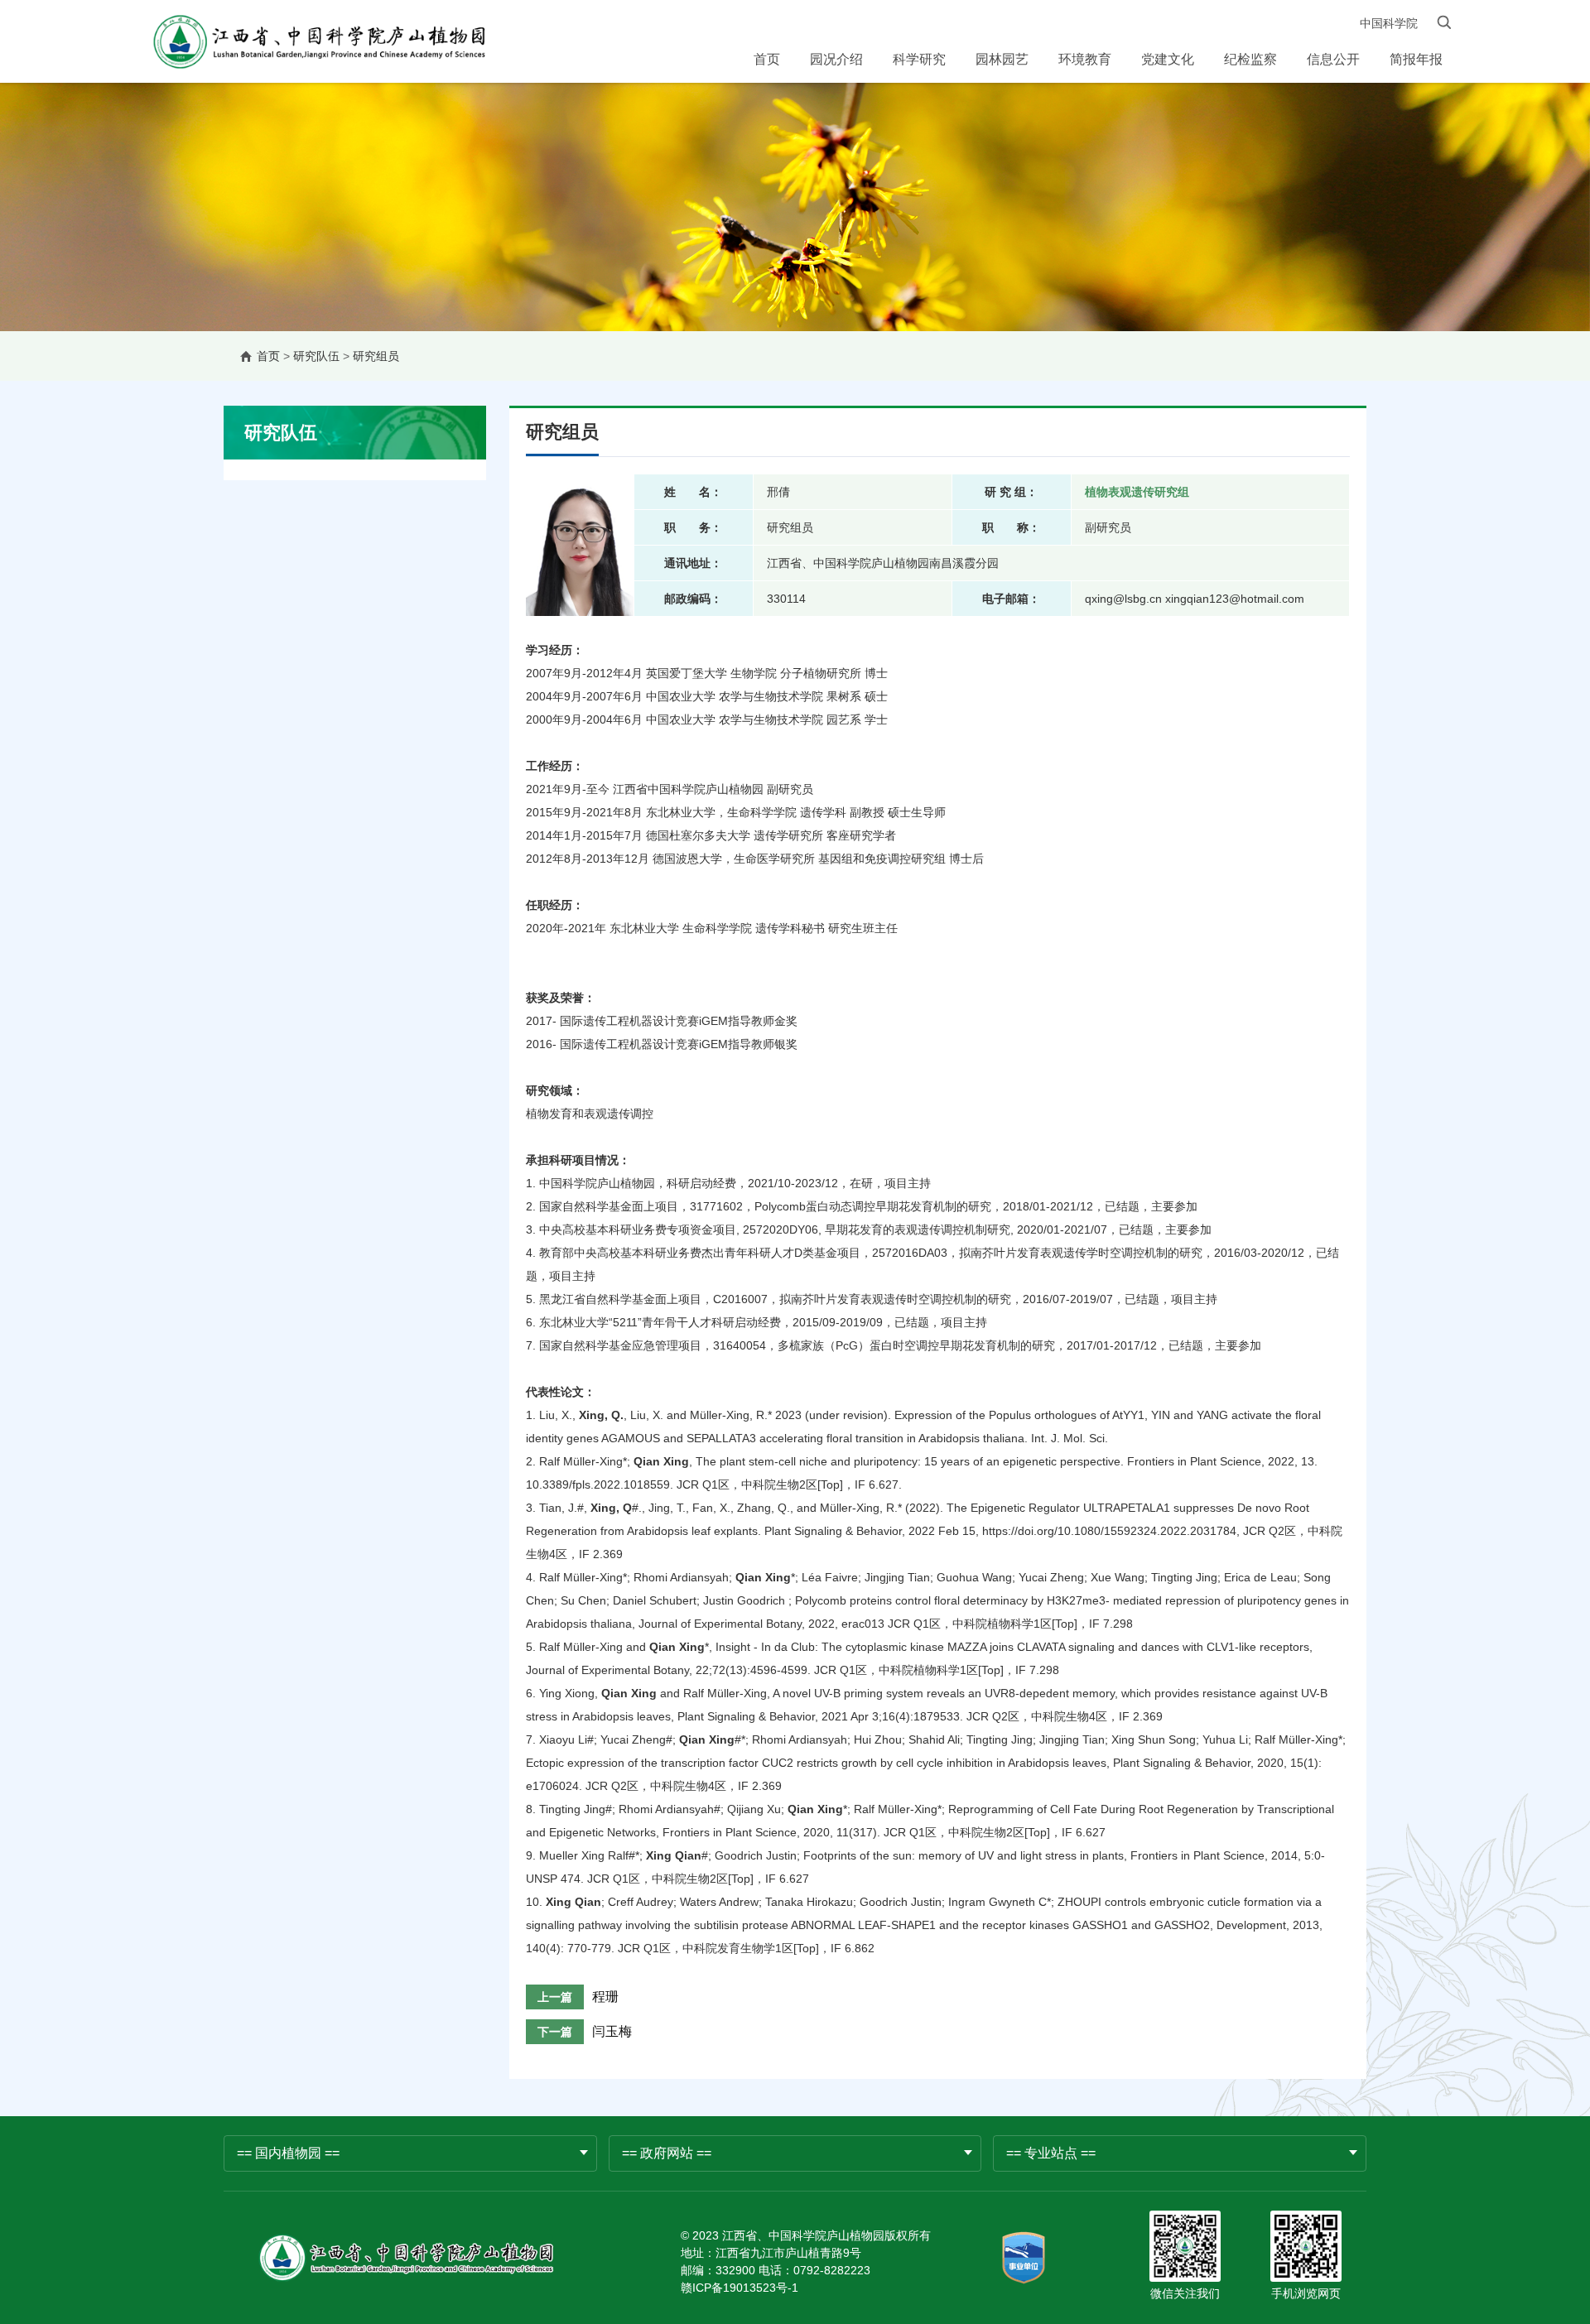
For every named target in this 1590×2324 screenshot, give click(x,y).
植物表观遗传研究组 (1137, 492)
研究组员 (376, 356)
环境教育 (1085, 59)
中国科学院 (1389, 23)
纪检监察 (1250, 59)
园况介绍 (836, 59)
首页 (767, 59)
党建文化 (1168, 59)
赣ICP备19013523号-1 (740, 2288)
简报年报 (1416, 59)
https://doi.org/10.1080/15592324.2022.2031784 (1109, 1531)
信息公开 (1333, 59)
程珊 (605, 1997)
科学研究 (919, 59)
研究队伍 (316, 356)
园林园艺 (1002, 59)
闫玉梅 (612, 2031)
